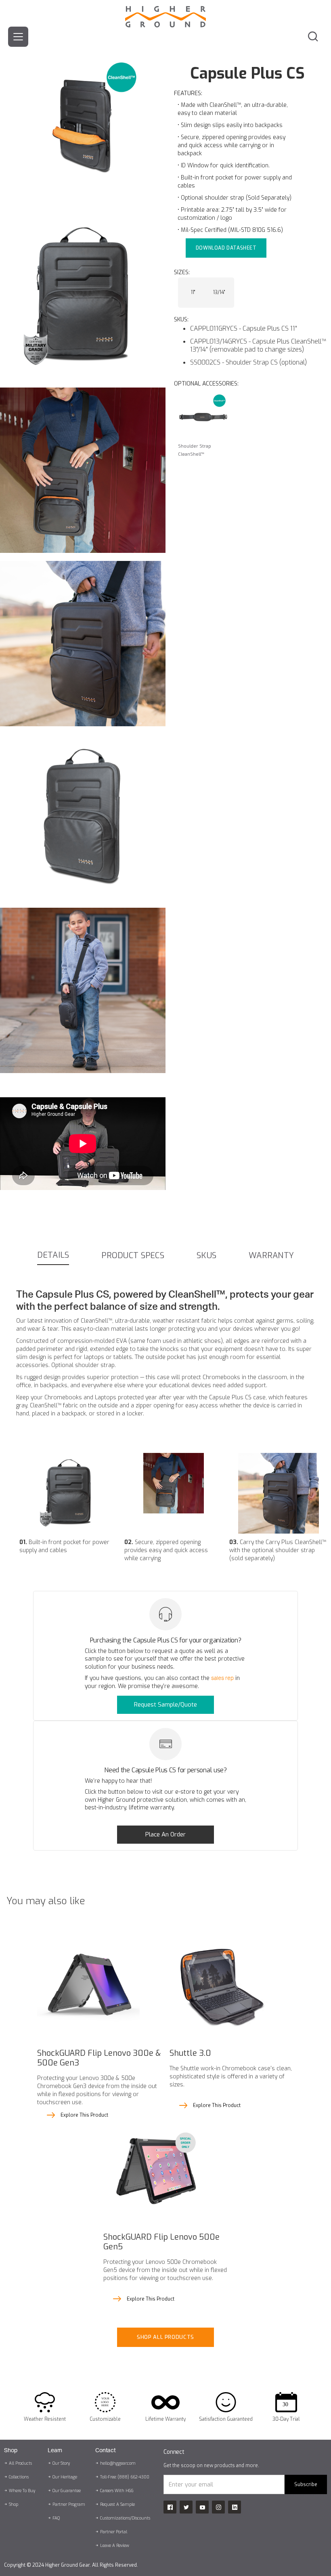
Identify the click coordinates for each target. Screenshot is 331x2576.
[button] (18, 37)
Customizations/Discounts (125, 2518)
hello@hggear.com (118, 2463)
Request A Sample (117, 2504)
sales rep (222, 1678)
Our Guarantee (67, 2491)
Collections (19, 2477)
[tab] (53, 1256)
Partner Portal (114, 2532)
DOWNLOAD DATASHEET (226, 248)
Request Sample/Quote (165, 1705)
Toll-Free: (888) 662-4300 (125, 2477)
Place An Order (165, 1834)
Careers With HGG (117, 2491)
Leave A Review (115, 2546)
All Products (20, 2463)
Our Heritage (65, 2477)
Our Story (61, 2463)
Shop (14, 2504)
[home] (165, 14)
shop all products (165, 2337)
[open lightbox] (83, 89)
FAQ (56, 2518)
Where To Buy (22, 2491)
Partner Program (69, 2504)
